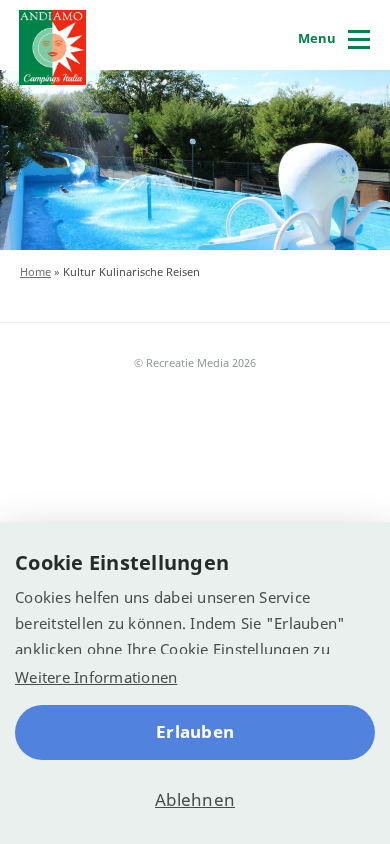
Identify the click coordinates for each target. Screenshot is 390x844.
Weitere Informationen (96, 677)
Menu (317, 38)
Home (35, 271)
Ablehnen (195, 799)
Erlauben (195, 731)
